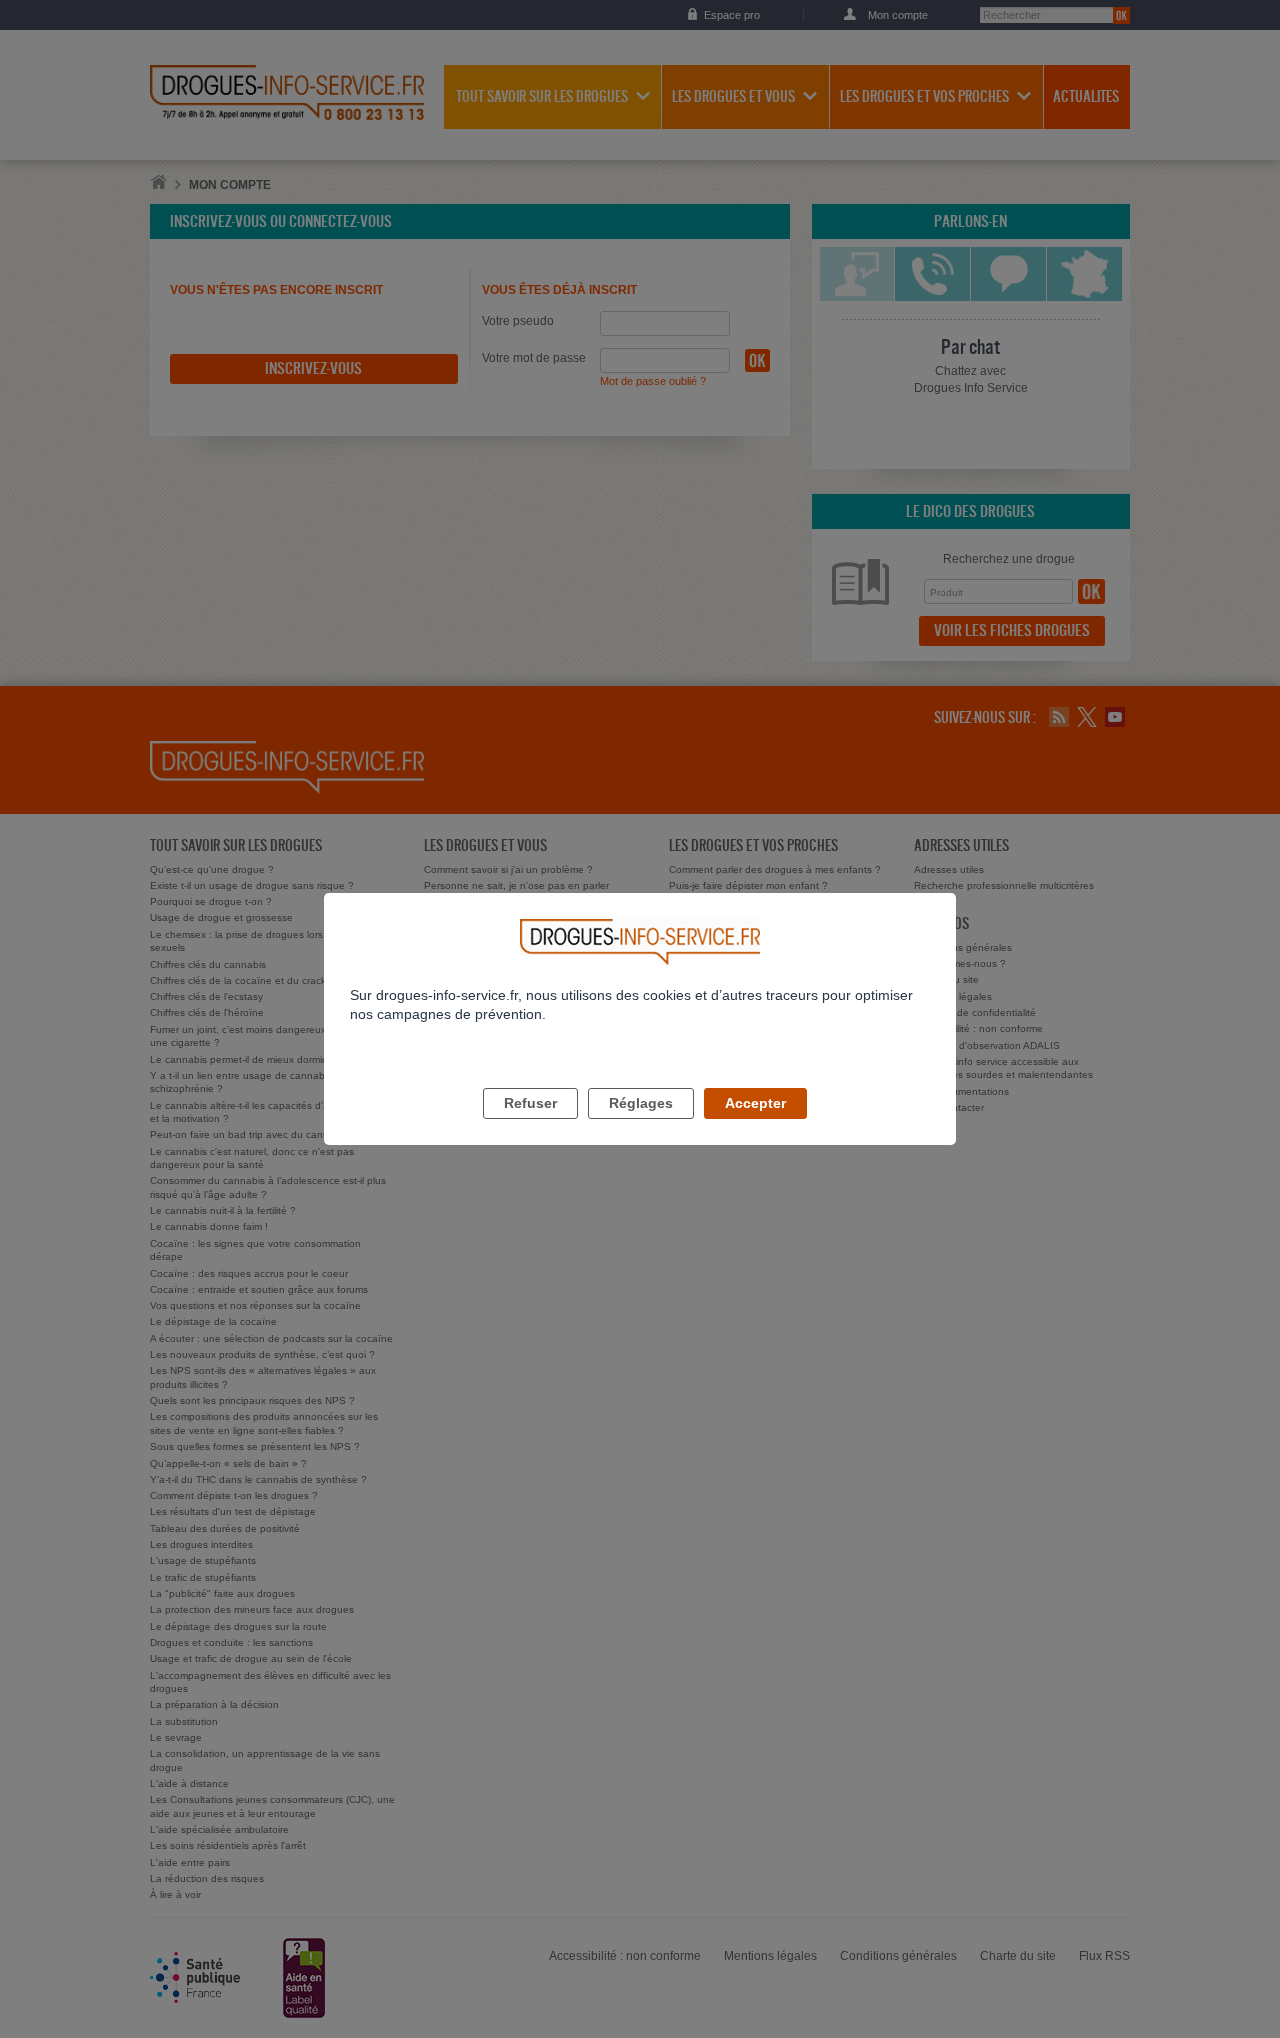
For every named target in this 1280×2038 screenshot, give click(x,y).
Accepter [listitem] (755, 1103)
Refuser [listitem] (530, 1103)
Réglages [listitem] (641, 1103)
